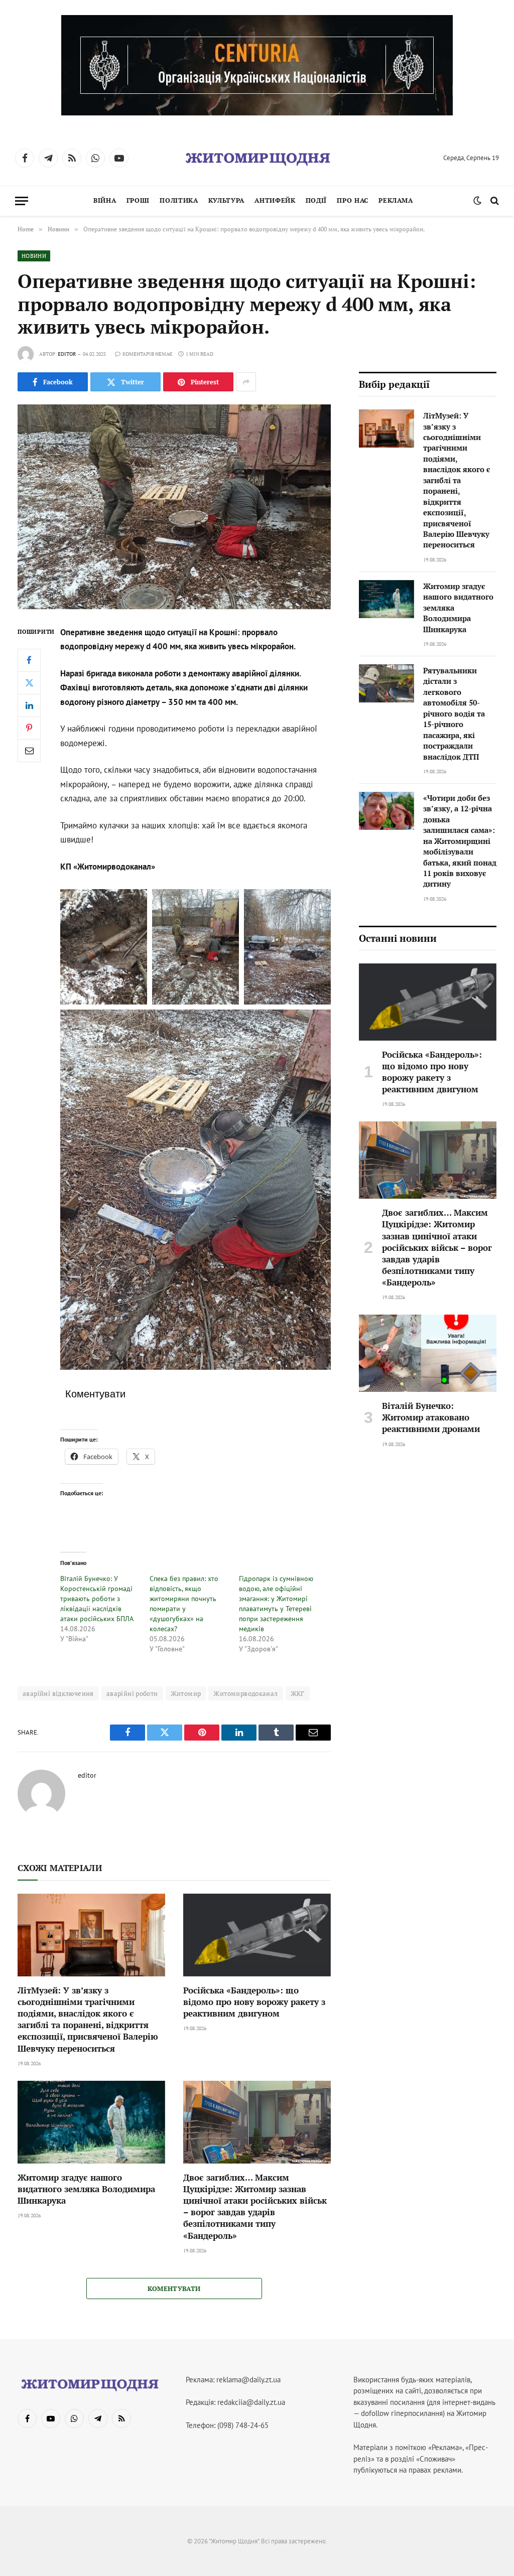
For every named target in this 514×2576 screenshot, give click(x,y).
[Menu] (22, 201)
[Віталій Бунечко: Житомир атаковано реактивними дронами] (428, 1353)
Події (316, 200)
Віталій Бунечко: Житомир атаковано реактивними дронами (431, 1417)
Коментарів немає (147, 354)
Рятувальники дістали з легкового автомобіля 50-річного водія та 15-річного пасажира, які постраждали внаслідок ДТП (454, 713)
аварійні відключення (58, 1693)
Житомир (186, 1693)
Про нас (352, 200)
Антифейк (275, 200)
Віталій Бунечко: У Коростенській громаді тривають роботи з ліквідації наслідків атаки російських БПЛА (97, 1599)
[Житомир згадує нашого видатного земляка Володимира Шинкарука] (91, 2122)
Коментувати (174, 2288)
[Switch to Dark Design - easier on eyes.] (477, 201)
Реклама (396, 200)
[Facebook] (29, 660)
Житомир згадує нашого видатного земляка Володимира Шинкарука (86, 2189)
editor (67, 354)
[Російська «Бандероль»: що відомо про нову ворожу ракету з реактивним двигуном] (257, 1935)
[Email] (29, 751)
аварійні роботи (132, 1693)
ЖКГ (298, 1693)
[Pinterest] (29, 728)
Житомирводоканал (245, 1693)
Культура (226, 200)
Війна (105, 200)
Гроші (138, 200)
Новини (34, 256)
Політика (179, 200)
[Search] (494, 201)
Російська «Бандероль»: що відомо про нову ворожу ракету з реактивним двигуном (254, 2002)
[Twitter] (29, 683)
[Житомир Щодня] (257, 158)
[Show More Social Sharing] (246, 382)
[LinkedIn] (29, 705)
